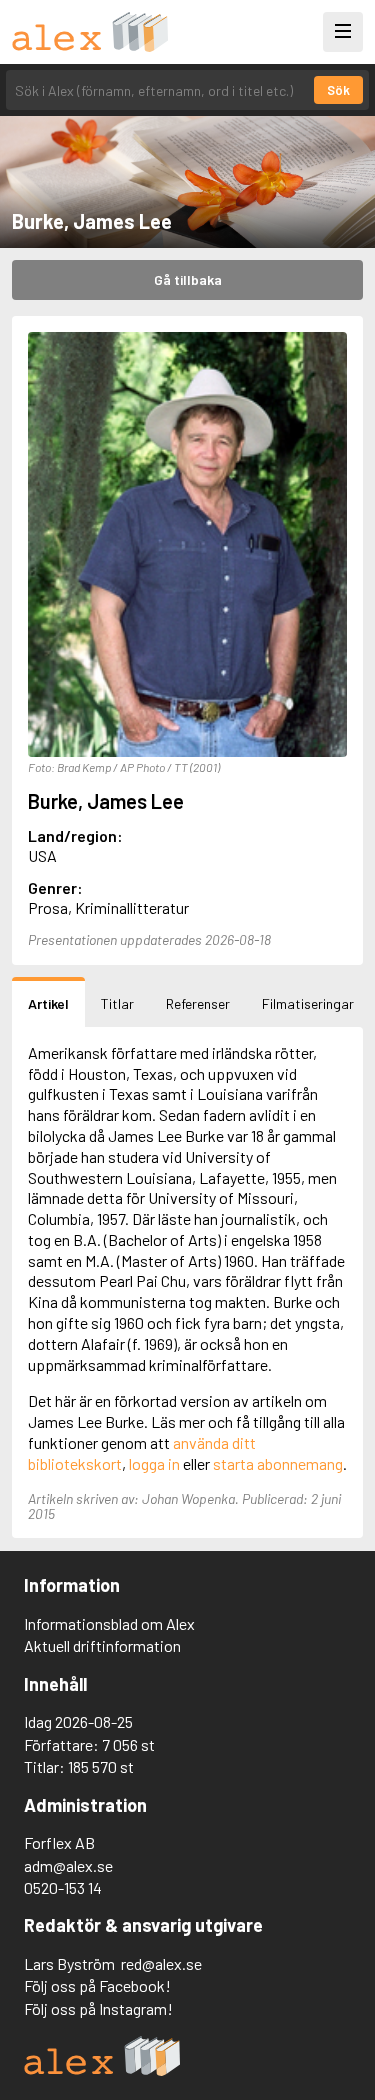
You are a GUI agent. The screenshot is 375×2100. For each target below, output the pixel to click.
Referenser (198, 1003)
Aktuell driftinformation (102, 1645)
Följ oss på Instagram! (98, 2008)
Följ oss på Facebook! (97, 1985)
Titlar (117, 1003)
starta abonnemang (278, 1463)
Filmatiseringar (308, 1003)
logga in (154, 1463)
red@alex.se (161, 1963)
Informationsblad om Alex (109, 1623)
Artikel (48, 1003)
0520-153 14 (63, 1887)
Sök (338, 90)
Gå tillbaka (188, 279)
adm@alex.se (68, 1865)
